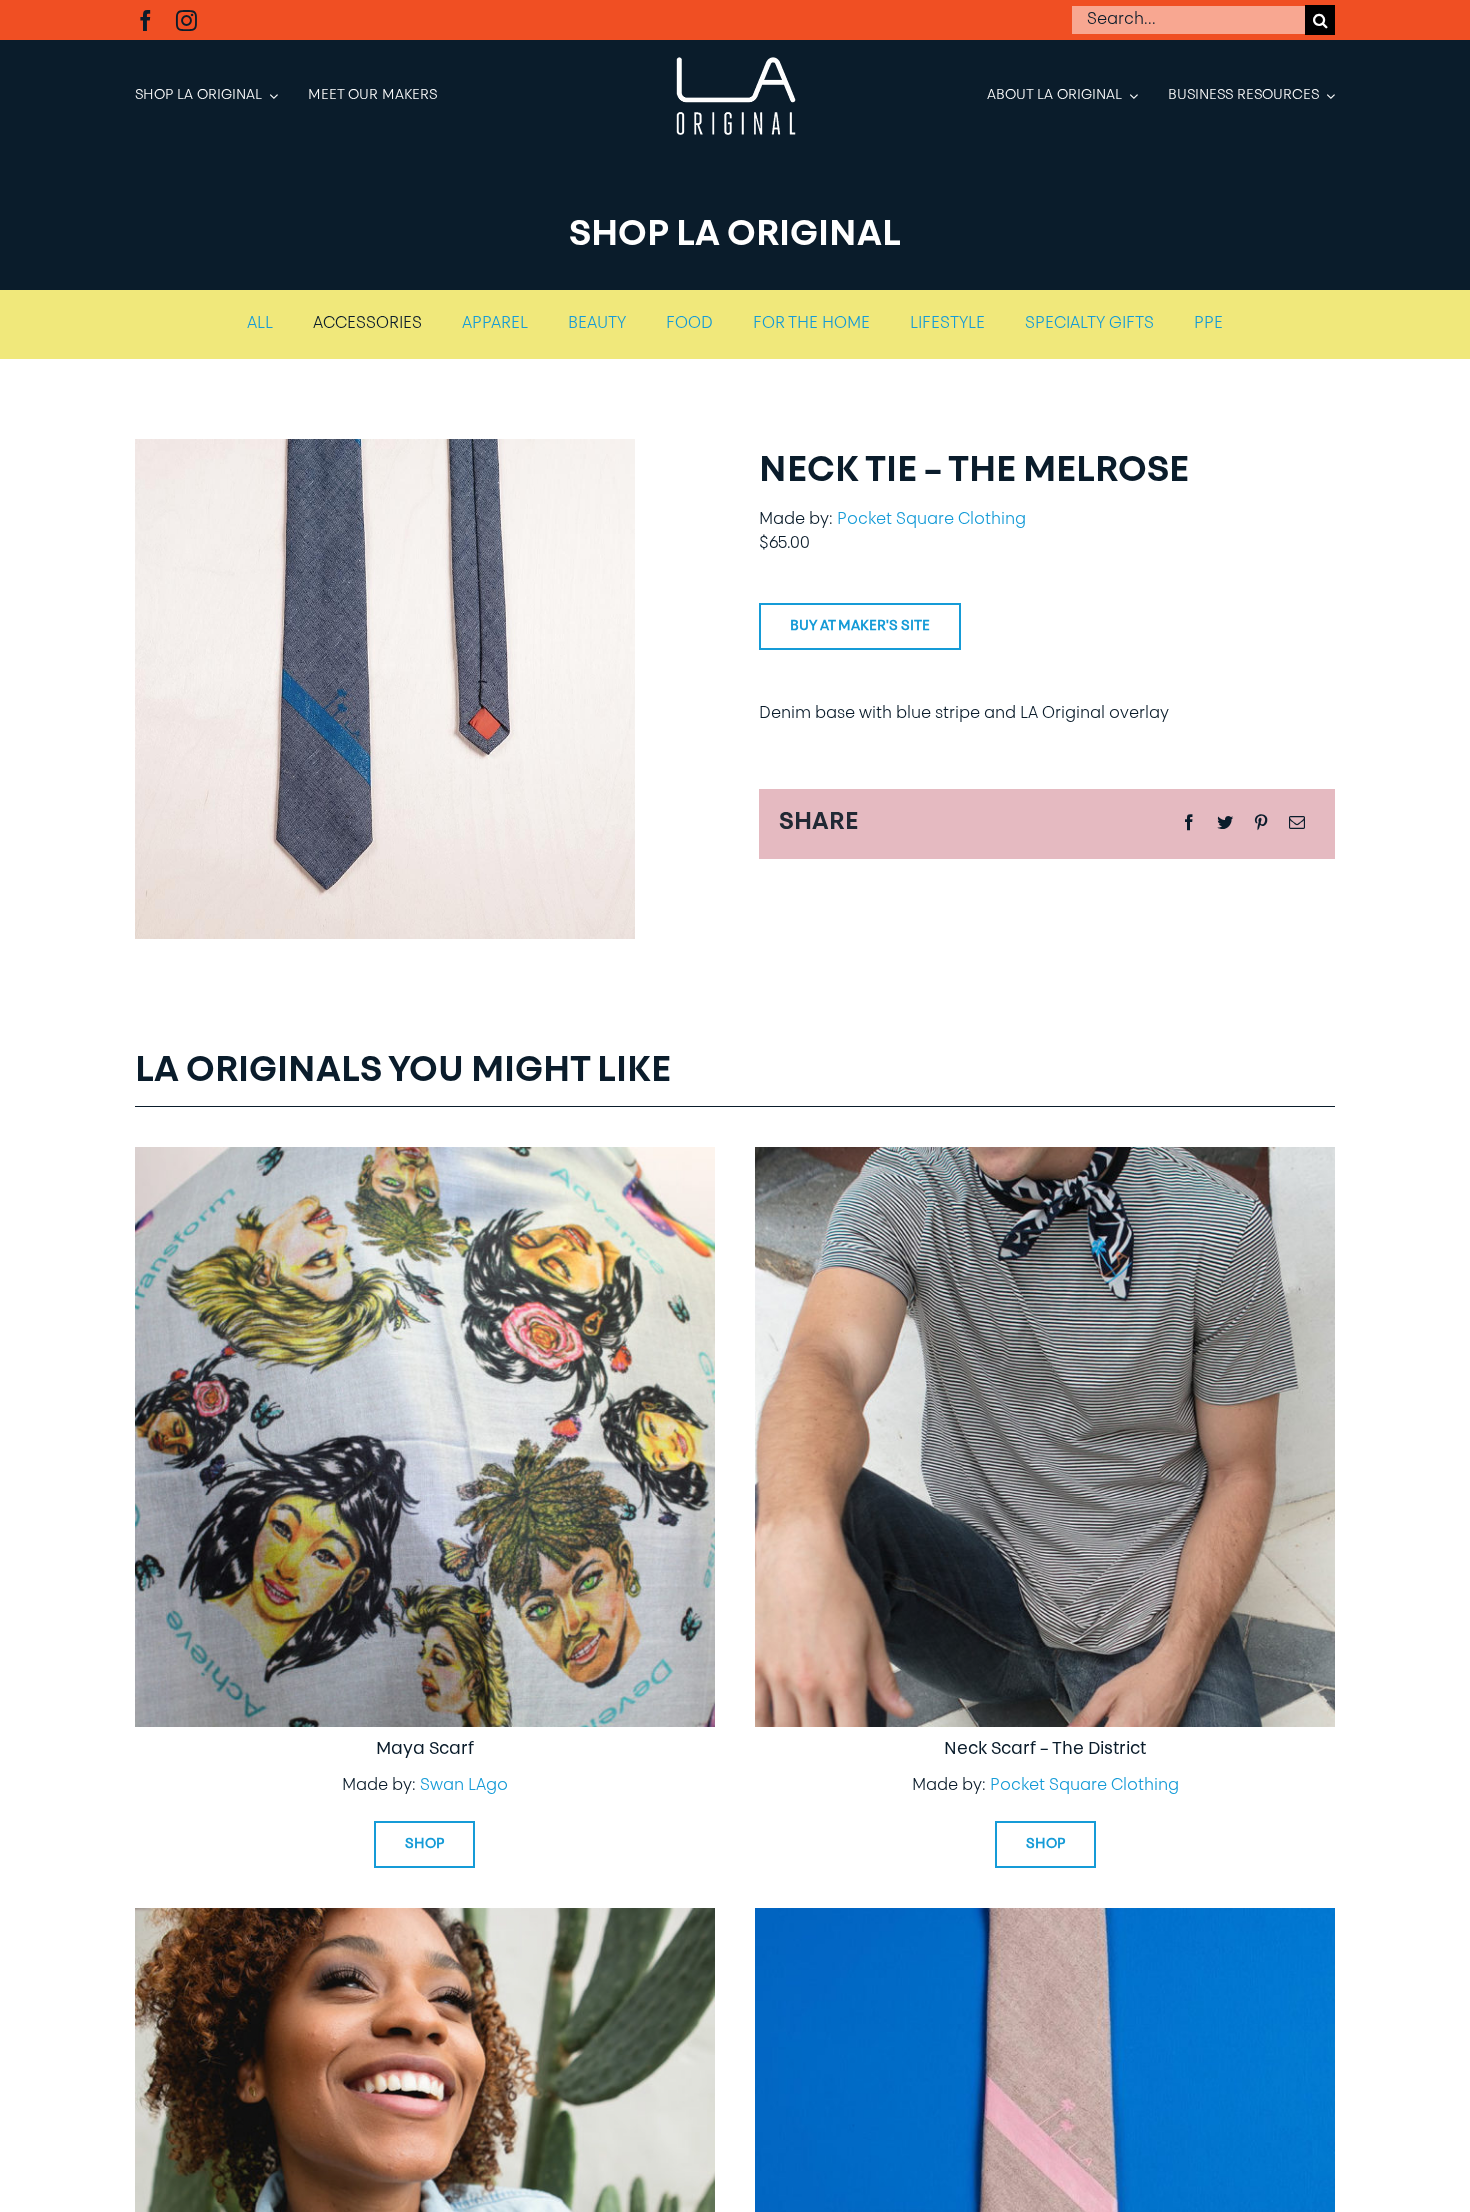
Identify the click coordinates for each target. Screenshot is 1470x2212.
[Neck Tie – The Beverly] (425, 1922)
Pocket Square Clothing (931, 520)
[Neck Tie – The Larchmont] (1045, 1922)
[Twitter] (1225, 824)
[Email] (1297, 824)
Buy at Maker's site (860, 626)
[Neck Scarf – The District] (1045, 1161)
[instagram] (186, 20)
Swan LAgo (464, 1786)
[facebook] (145, 20)
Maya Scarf (425, 1749)
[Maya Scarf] (425, 1161)
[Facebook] (1189, 824)
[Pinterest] (1261, 824)
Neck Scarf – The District (1045, 1749)
